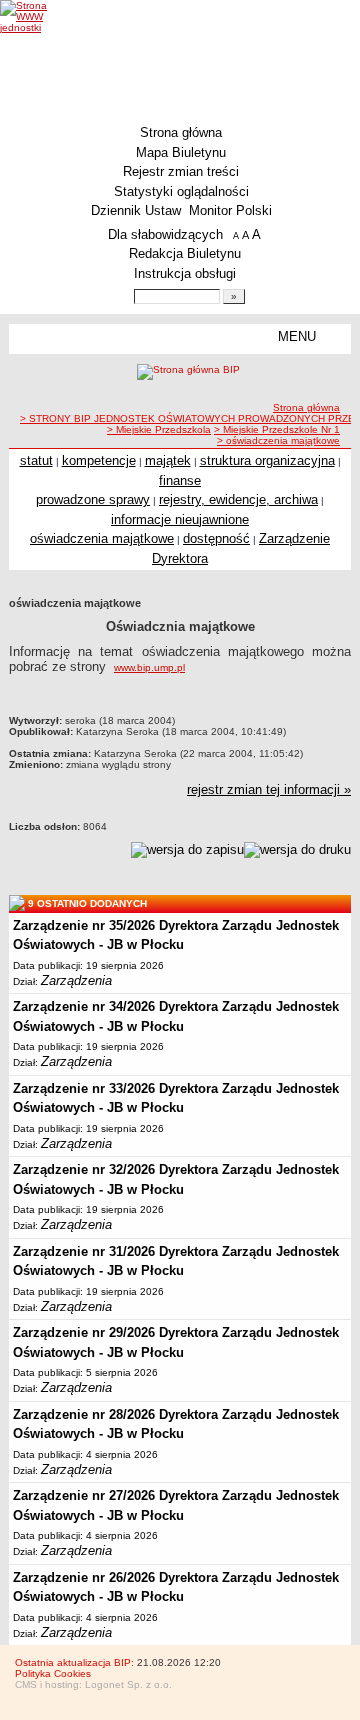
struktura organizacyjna (267, 460)
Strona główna (181, 132)
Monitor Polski (230, 210)
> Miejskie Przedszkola (159, 429)
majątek (168, 460)
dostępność (216, 538)
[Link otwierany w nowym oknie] (37, 16)
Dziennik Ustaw (136, 210)
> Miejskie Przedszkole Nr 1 (277, 429)
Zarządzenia (76, 980)
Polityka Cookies (53, 1673)
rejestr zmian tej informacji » (269, 789)
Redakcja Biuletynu (185, 253)
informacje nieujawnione (180, 519)
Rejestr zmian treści (181, 171)
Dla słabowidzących (165, 234)
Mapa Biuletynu (181, 152)
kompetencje (99, 460)
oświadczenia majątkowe (102, 538)
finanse (180, 480)
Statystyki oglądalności (181, 191)
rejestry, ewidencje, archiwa (238, 499)
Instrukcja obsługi (185, 273)
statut (36, 460)
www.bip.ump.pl (149, 667)
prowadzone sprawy (93, 499)
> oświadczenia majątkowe (278, 440)
